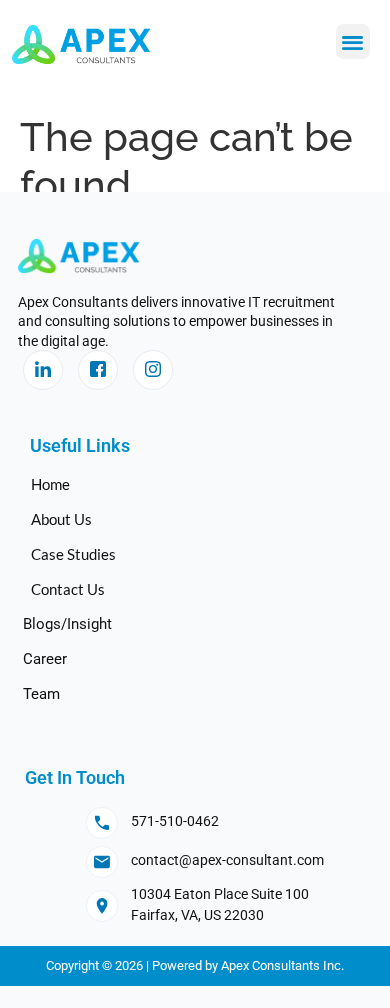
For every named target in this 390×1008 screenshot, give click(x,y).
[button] (353, 41)
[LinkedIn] (43, 370)
